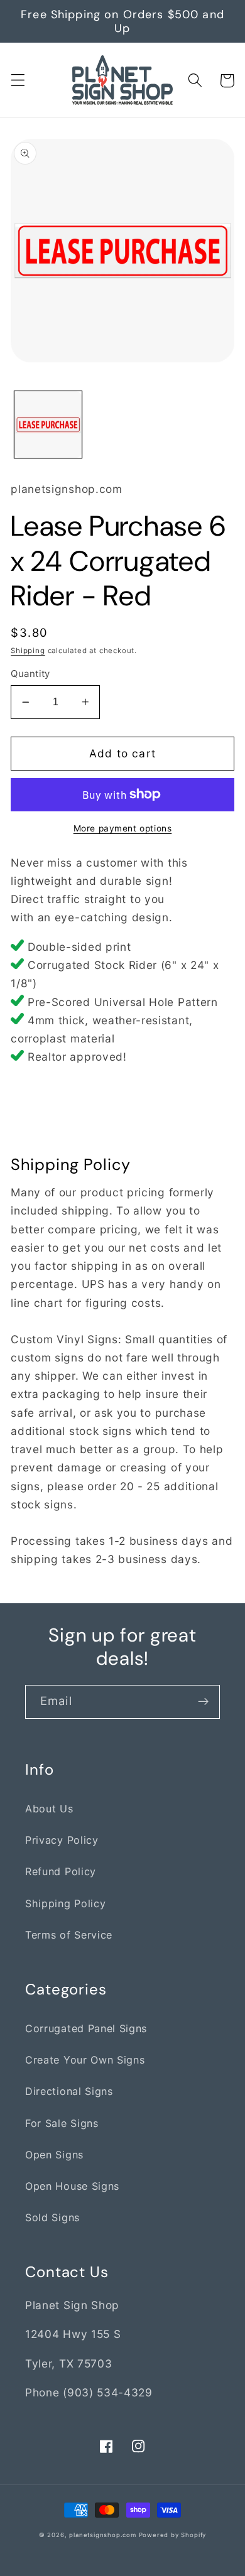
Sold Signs (52, 2217)
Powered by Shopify (173, 2535)
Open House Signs (72, 2186)
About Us (49, 1809)
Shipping (28, 651)
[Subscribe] (203, 1702)
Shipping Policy (65, 1903)
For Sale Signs (62, 2123)
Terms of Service (69, 1935)
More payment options (123, 828)
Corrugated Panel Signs (86, 2028)
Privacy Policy (62, 1840)
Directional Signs (69, 2091)
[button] (18, 81)
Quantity (30, 674)
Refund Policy (61, 1871)
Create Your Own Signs (85, 2060)
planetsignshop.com (103, 2535)
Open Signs (54, 2155)
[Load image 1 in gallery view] (48, 425)
